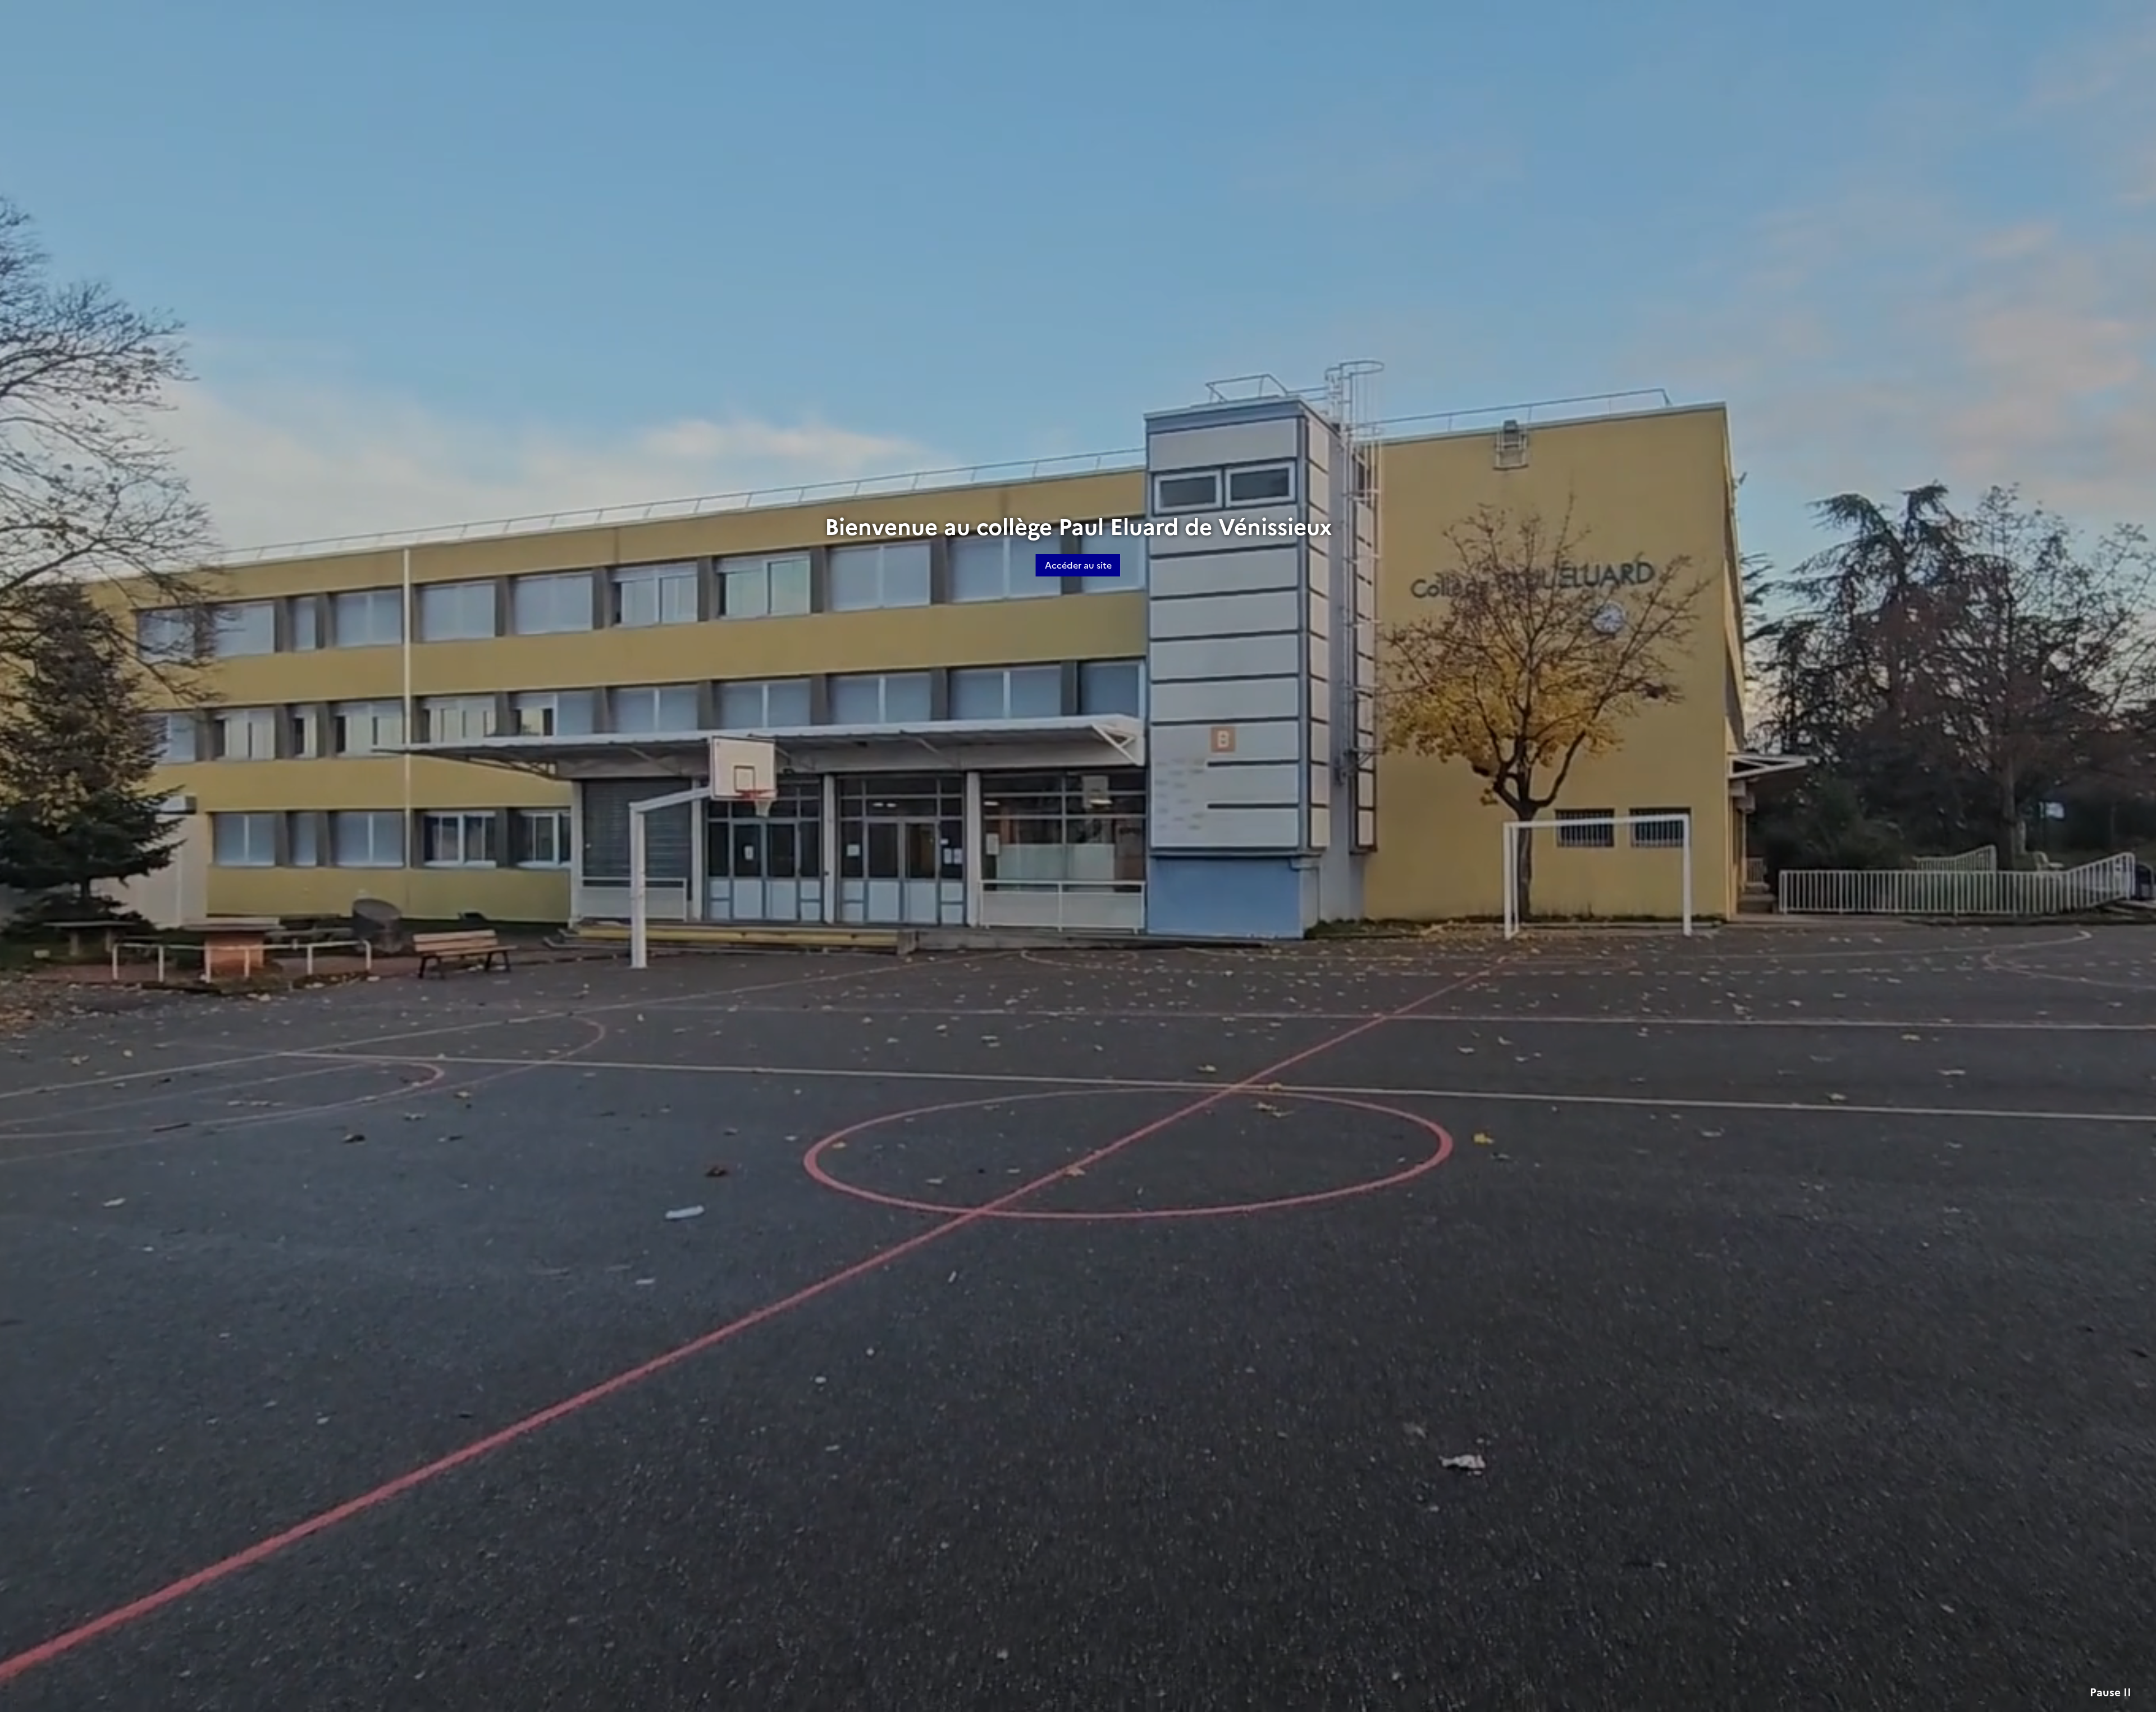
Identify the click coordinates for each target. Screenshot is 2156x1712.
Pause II (2111, 1693)
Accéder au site (1078, 565)
